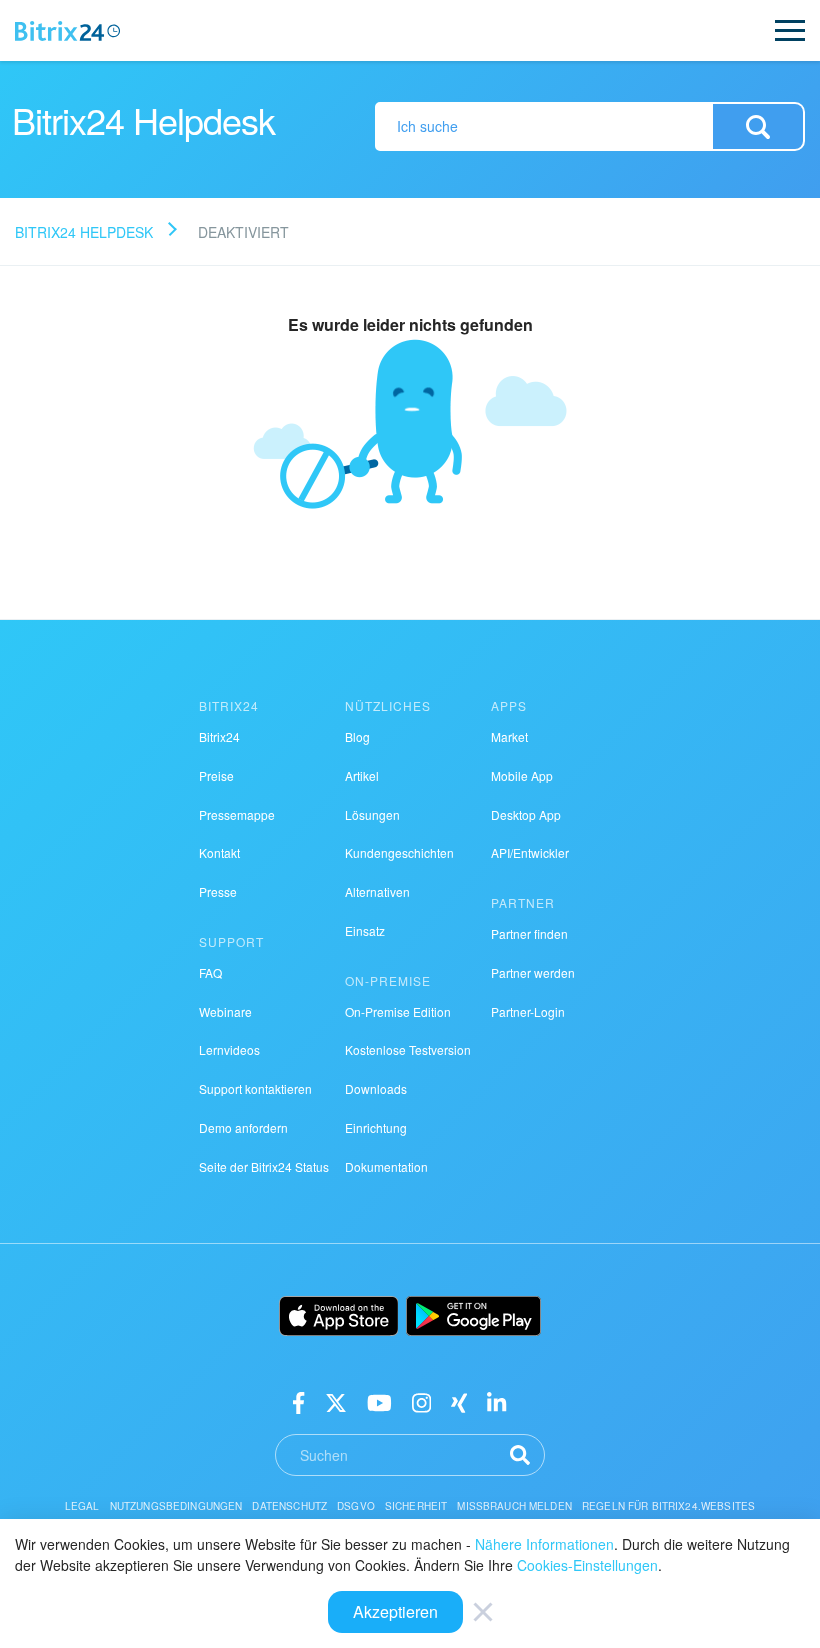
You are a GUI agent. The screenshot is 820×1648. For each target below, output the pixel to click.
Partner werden (533, 972)
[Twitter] (336, 1401)
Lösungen (372, 814)
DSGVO (356, 1506)
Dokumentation (386, 1166)
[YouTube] (379, 1401)
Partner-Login (528, 1011)
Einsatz (365, 930)
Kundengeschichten (399, 852)
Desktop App (526, 814)
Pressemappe (237, 814)
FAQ (210, 972)
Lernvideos (229, 1049)
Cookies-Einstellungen (587, 1565)
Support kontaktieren (255, 1088)
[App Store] (339, 1316)
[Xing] (459, 1401)
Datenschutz (289, 1506)
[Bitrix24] (67, 31)
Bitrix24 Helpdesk (84, 232)
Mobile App (522, 775)
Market (509, 736)
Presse (218, 891)
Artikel (362, 775)
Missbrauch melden (514, 1506)
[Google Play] (473, 1316)
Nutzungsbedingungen (176, 1506)
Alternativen (377, 891)
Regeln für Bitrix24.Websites (668, 1506)
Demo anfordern (243, 1127)
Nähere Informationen (544, 1544)
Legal (82, 1506)
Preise (216, 775)
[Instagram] (421, 1401)
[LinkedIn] (496, 1401)
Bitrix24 (219, 736)
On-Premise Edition (398, 1011)
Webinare (225, 1011)
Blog (357, 736)
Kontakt (219, 852)
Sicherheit (416, 1506)
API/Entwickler (530, 852)
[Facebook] (298, 1401)
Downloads (376, 1088)
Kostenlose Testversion (408, 1049)
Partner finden (529, 933)
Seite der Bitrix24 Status (264, 1166)
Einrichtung (376, 1127)
